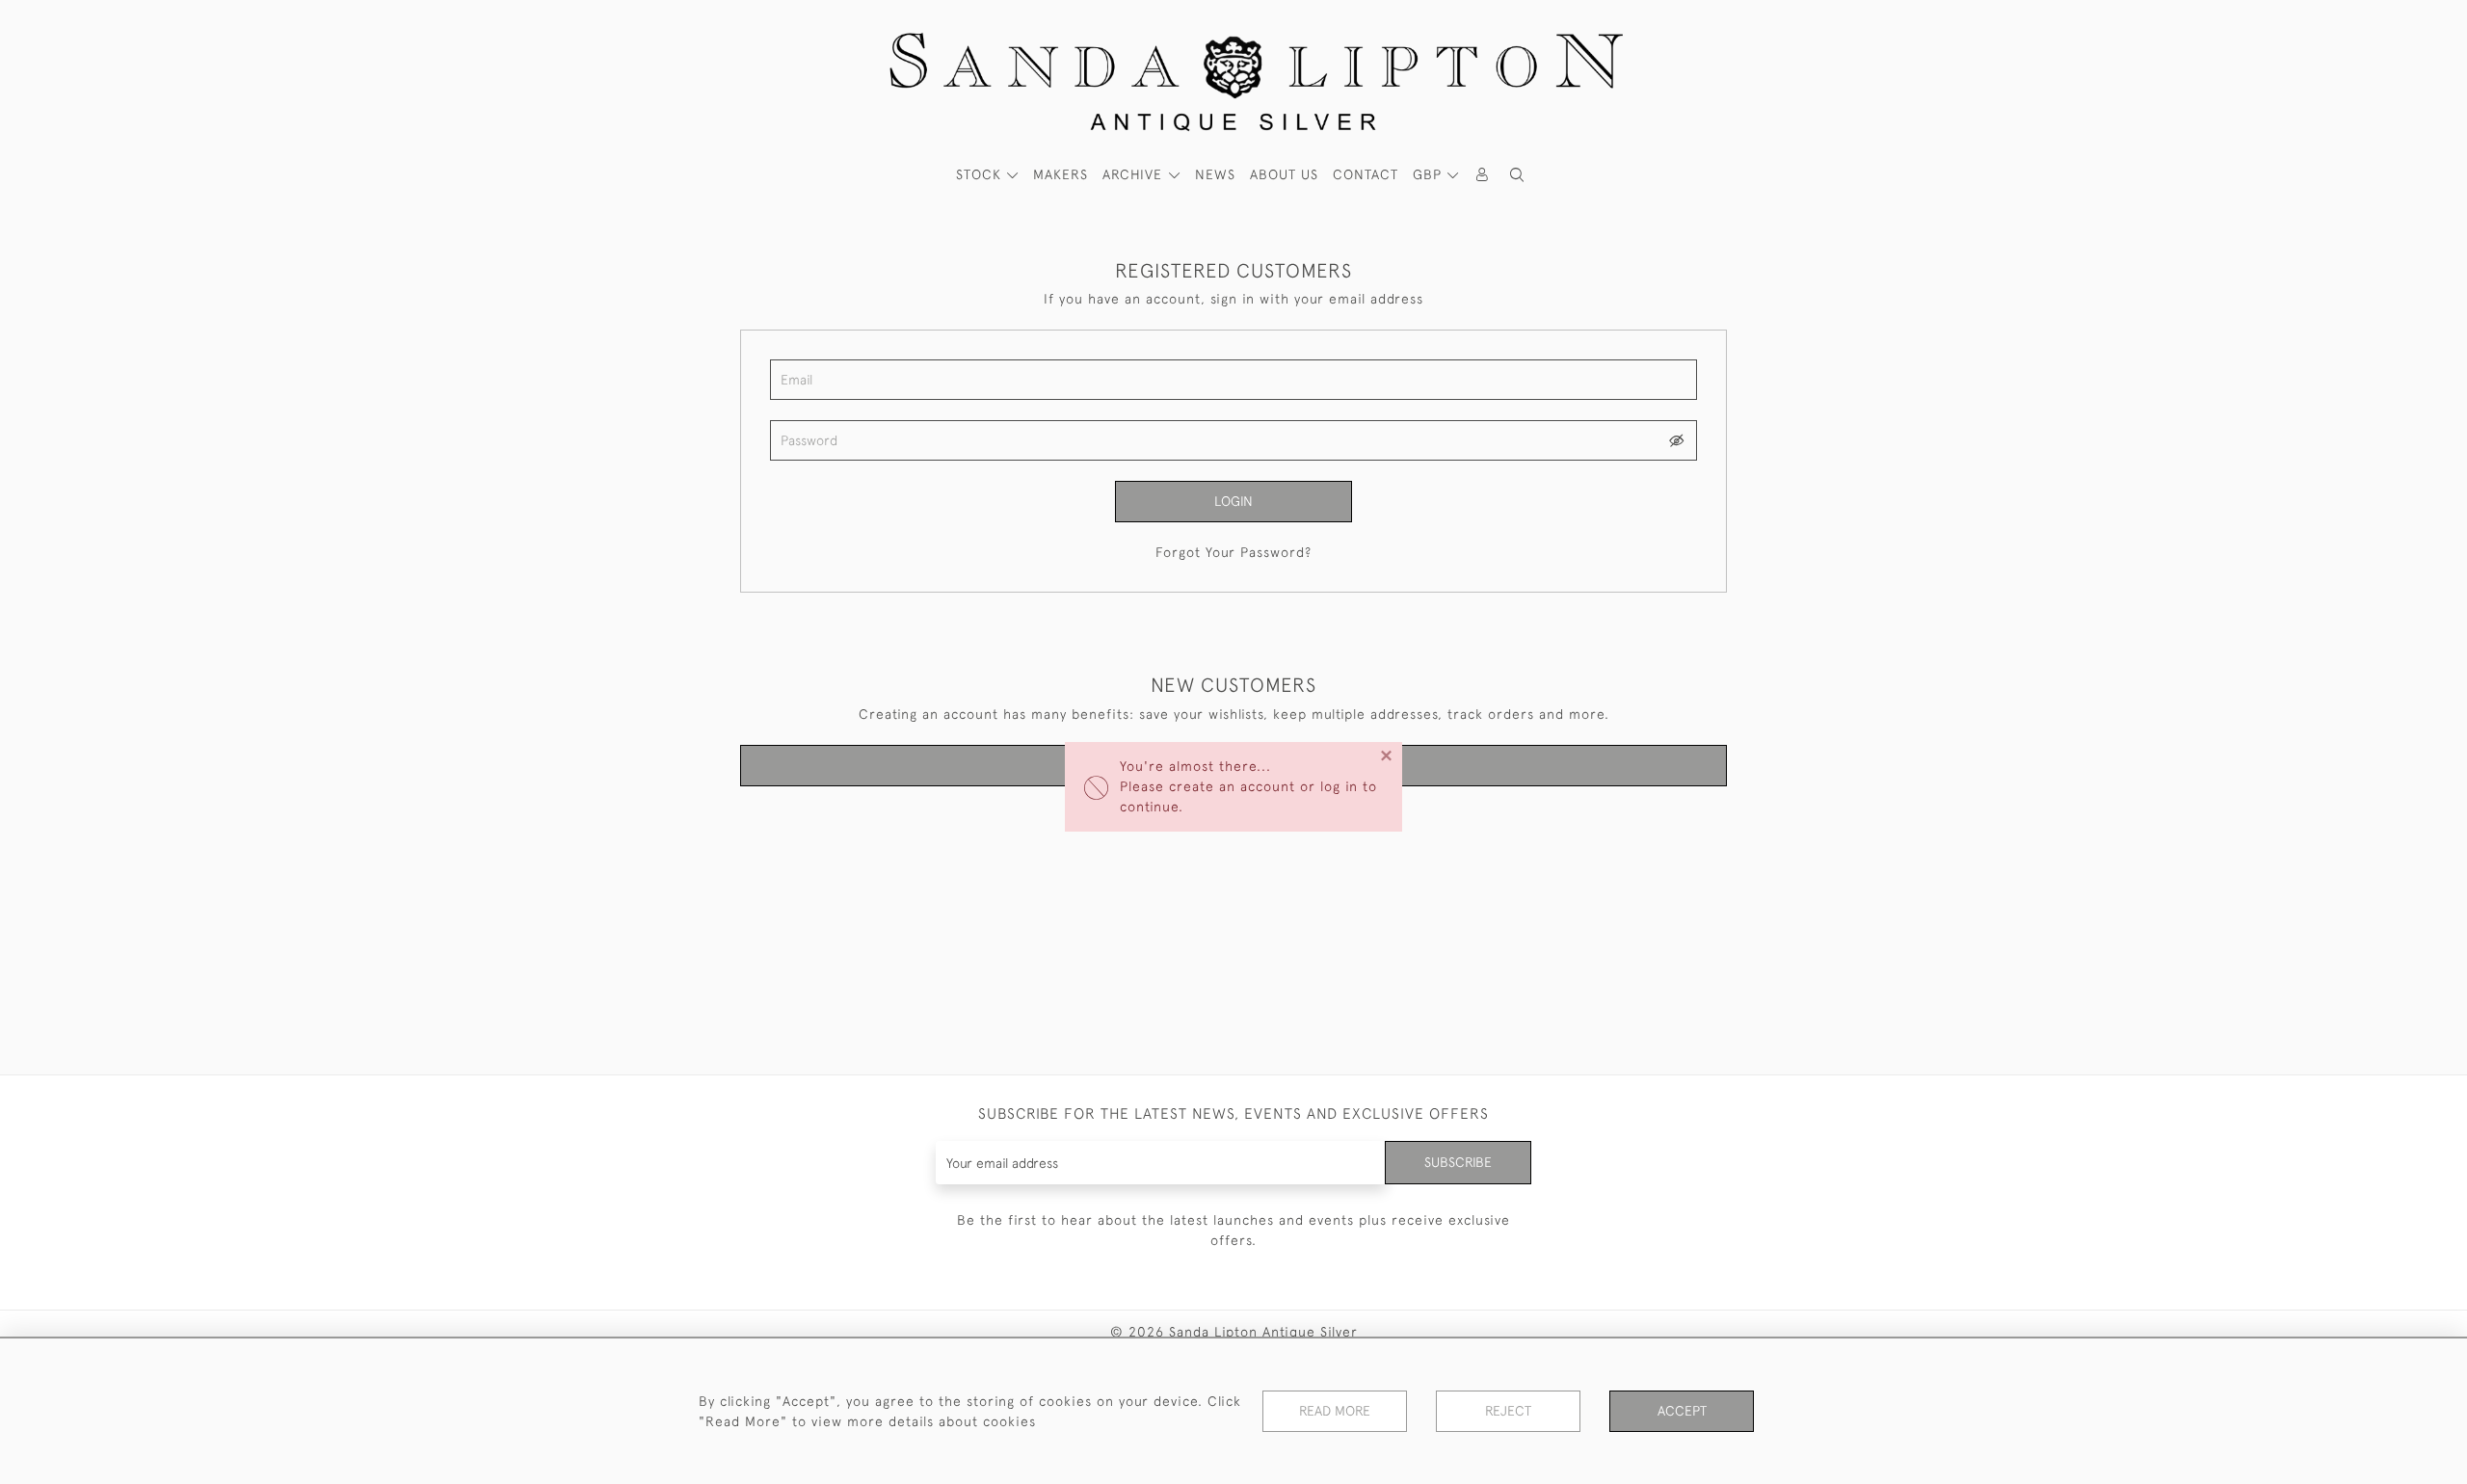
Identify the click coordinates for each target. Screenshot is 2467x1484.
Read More (1335, 1411)
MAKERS (1061, 174)
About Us (1284, 174)
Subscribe (1458, 1162)
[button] (1517, 175)
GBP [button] (1430, 174)
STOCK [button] (981, 174)
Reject (1508, 1411)
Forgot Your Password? (1233, 552)
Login (1233, 501)
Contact (1366, 174)
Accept (1682, 1411)
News (1215, 174)
